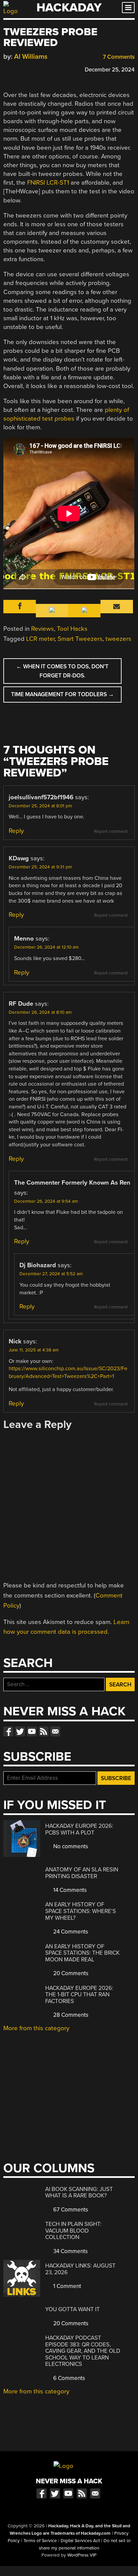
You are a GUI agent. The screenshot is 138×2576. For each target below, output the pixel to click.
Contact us (55, 1731)
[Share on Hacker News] (26, 69)
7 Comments (118, 57)
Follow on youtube (32, 1731)
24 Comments (70, 1932)
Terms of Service (40, 2541)
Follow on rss (44, 1731)
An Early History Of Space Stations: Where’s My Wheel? (81, 1911)
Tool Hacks (72, 629)
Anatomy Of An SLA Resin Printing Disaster (82, 1873)
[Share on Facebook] (7, 69)
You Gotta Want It (73, 2309)
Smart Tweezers (80, 639)
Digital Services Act (80, 2541)
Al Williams (31, 57)
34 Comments (70, 2251)
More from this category (36, 2028)
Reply (16, 831)
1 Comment (66, 2286)
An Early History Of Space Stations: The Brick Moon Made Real (82, 1953)
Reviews (43, 629)
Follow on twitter (20, 1731)
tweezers (118, 639)
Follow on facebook (8, 1731)
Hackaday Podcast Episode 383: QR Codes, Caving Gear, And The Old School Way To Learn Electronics (83, 2351)
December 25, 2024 (110, 70)
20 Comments (70, 1973)
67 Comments (70, 2210)
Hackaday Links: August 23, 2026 (80, 2269)
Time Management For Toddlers (62, 694)
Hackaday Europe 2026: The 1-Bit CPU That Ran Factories (79, 1995)
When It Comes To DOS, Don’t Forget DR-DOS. (62, 671)
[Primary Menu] (128, 8)
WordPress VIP (82, 2555)
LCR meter (40, 639)
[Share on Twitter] (16, 69)
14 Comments (69, 1890)
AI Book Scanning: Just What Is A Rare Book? (79, 2192)
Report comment (111, 831)
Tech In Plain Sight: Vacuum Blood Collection (73, 2231)
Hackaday (69, 8)
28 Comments (70, 2015)
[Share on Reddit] (36, 69)
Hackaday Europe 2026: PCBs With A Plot (79, 1829)
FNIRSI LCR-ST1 (48, 183)
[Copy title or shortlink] (46, 69)
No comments (70, 1846)
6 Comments (68, 2378)
